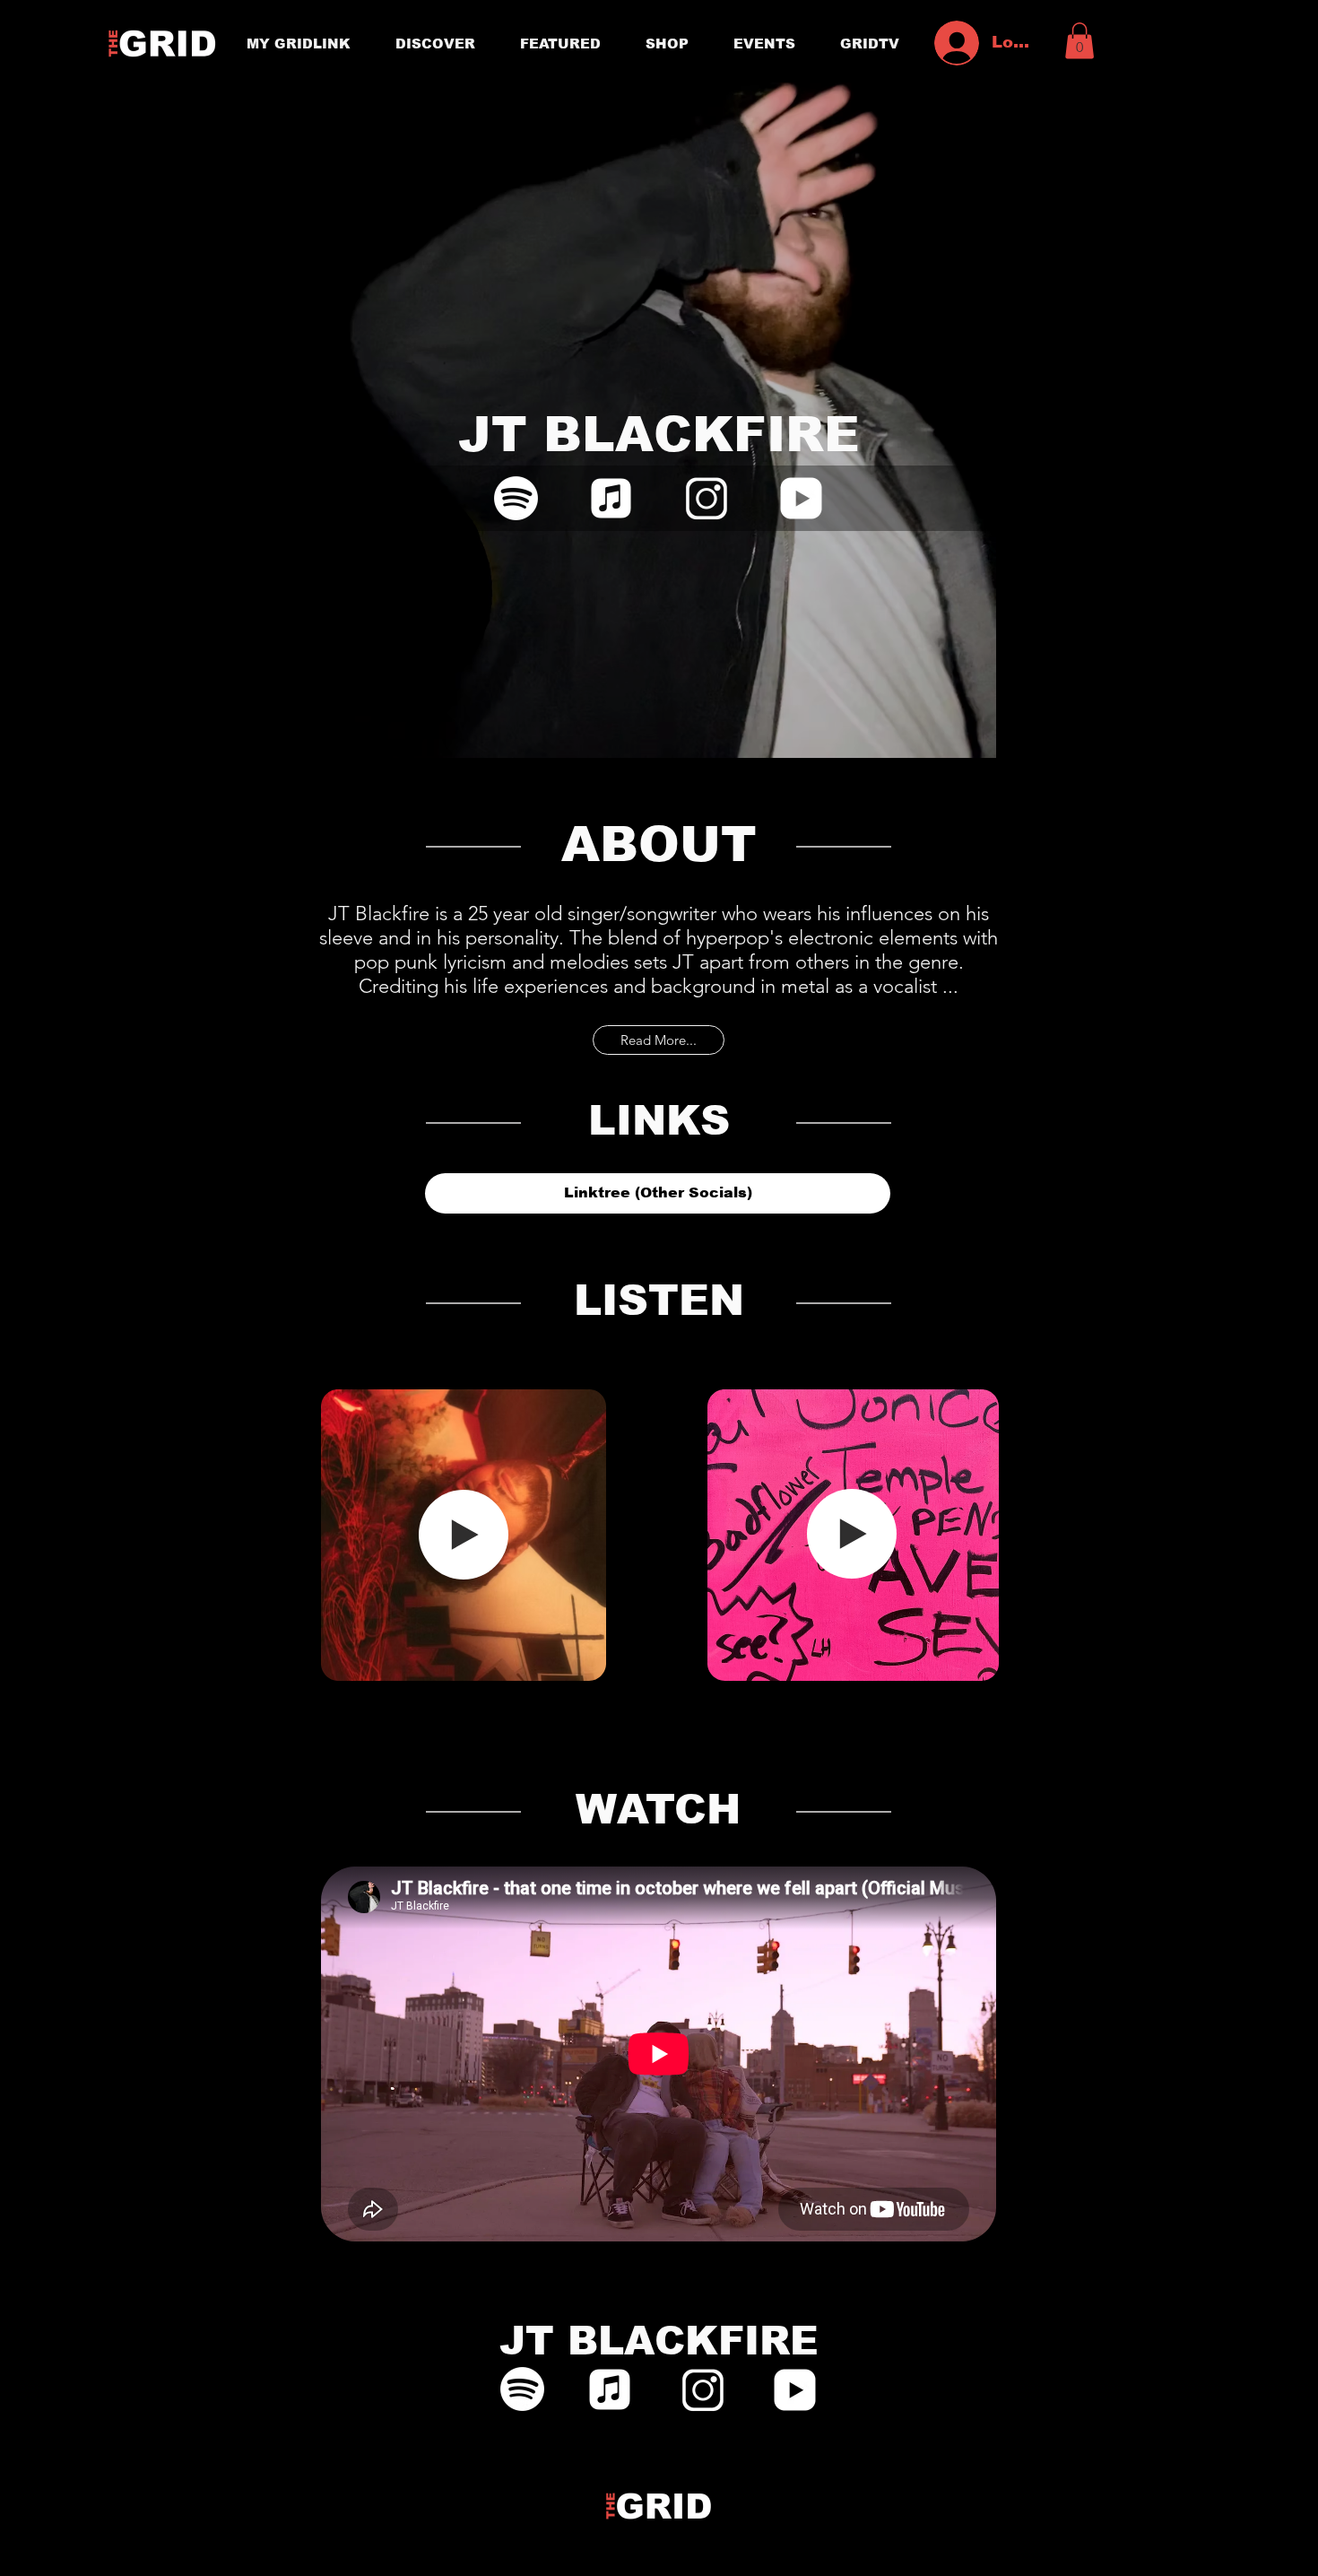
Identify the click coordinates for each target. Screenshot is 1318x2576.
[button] (1080, 41)
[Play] (464, 1535)
